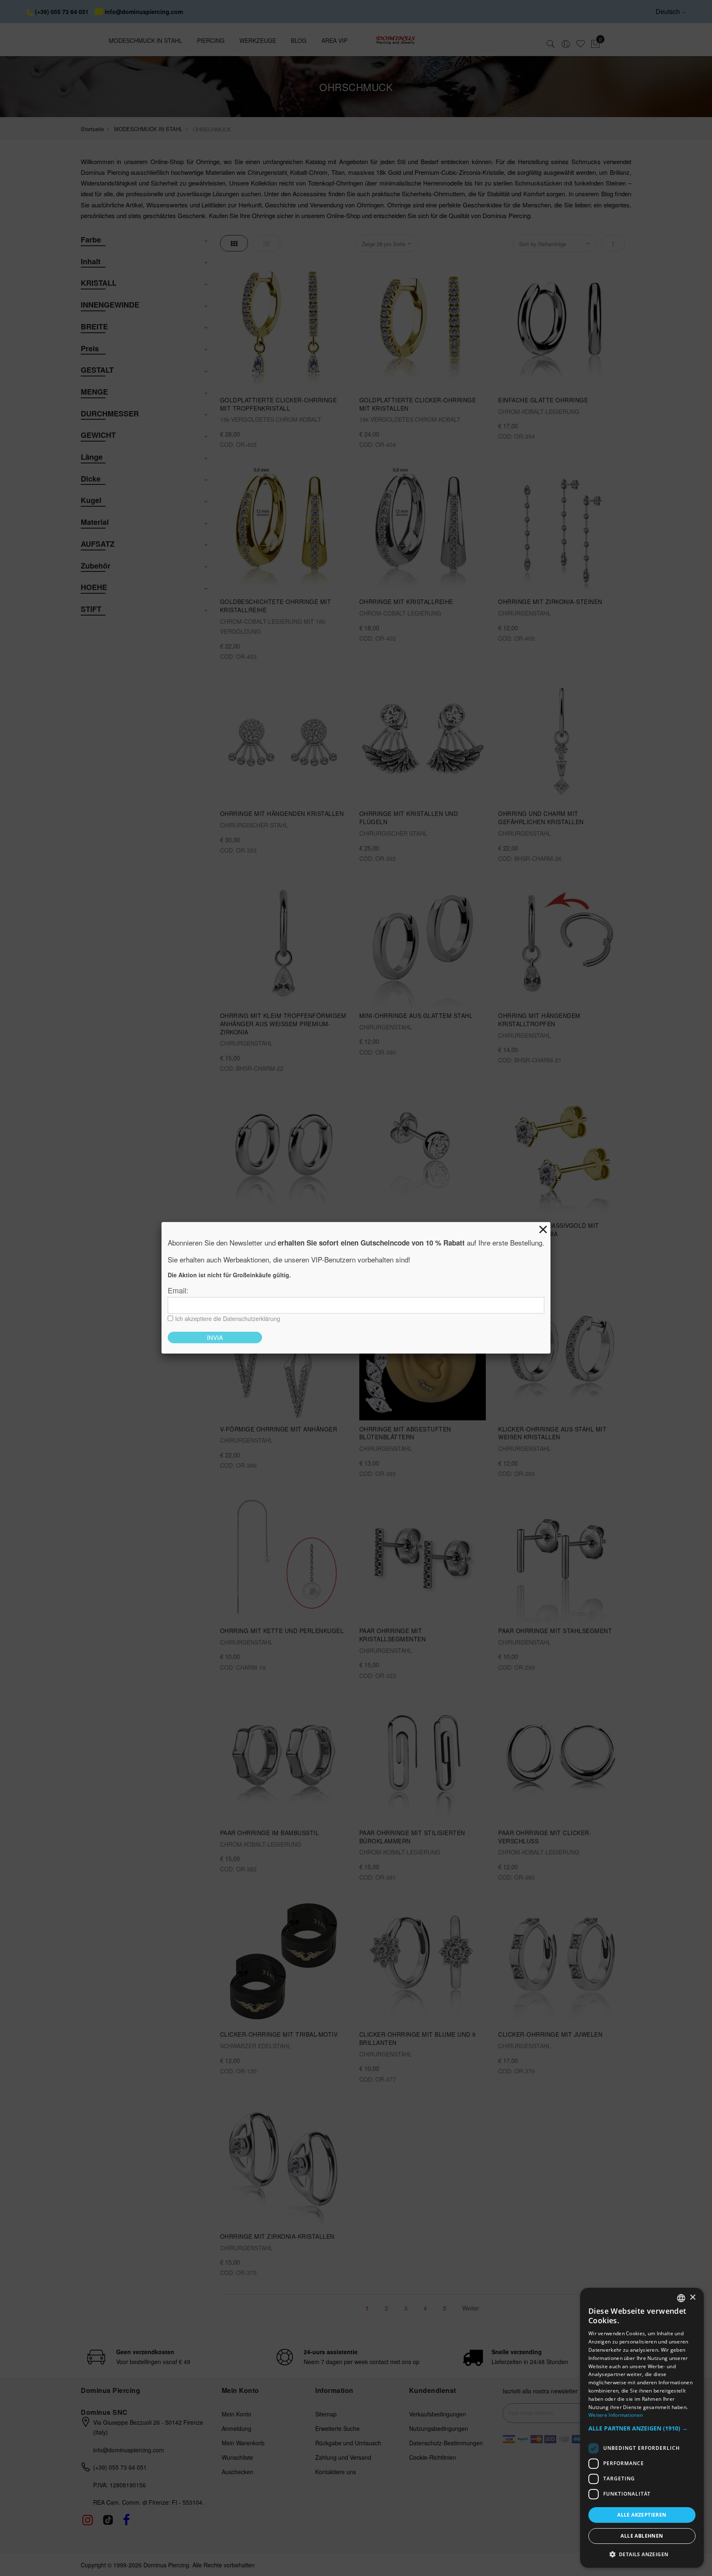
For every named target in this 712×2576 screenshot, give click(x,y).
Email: (178, 1290)
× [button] (692, 2297)
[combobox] (681, 2298)
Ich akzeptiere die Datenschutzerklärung (228, 1319)
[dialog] (642, 2428)
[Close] (543, 1229)
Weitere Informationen (616, 2415)
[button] (642, 2429)
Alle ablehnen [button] (642, 2536)
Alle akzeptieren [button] (642, 2515)
